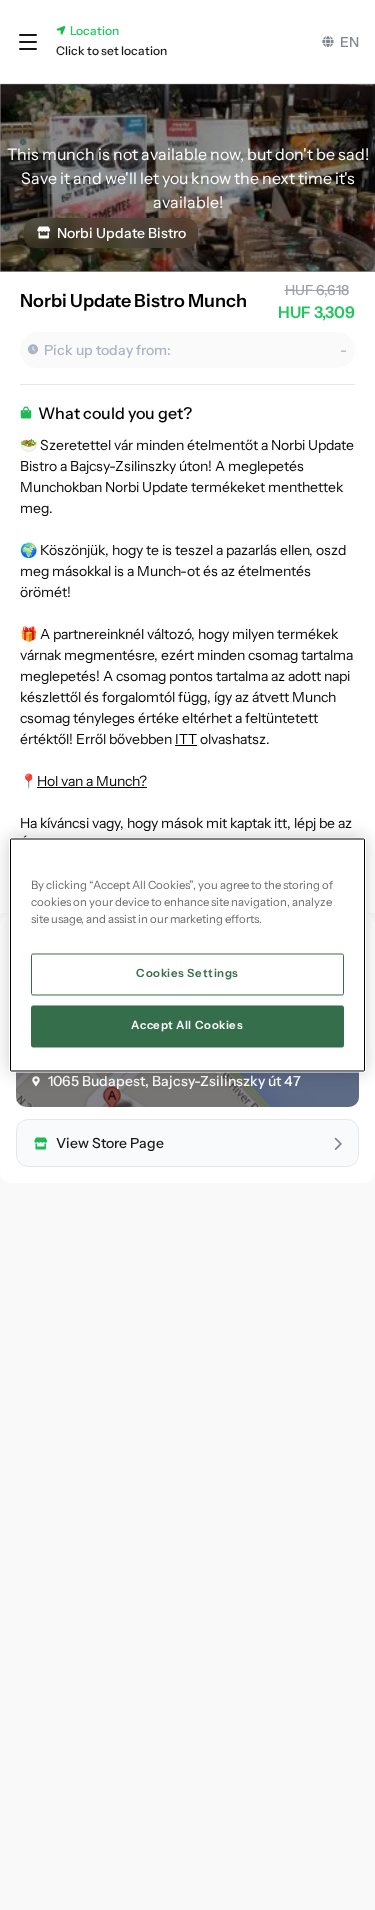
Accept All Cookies (187, 1026)
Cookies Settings (187, 974)
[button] (28, 42)
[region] (187, 954)
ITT (186, 739)
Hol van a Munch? (92, 781)
